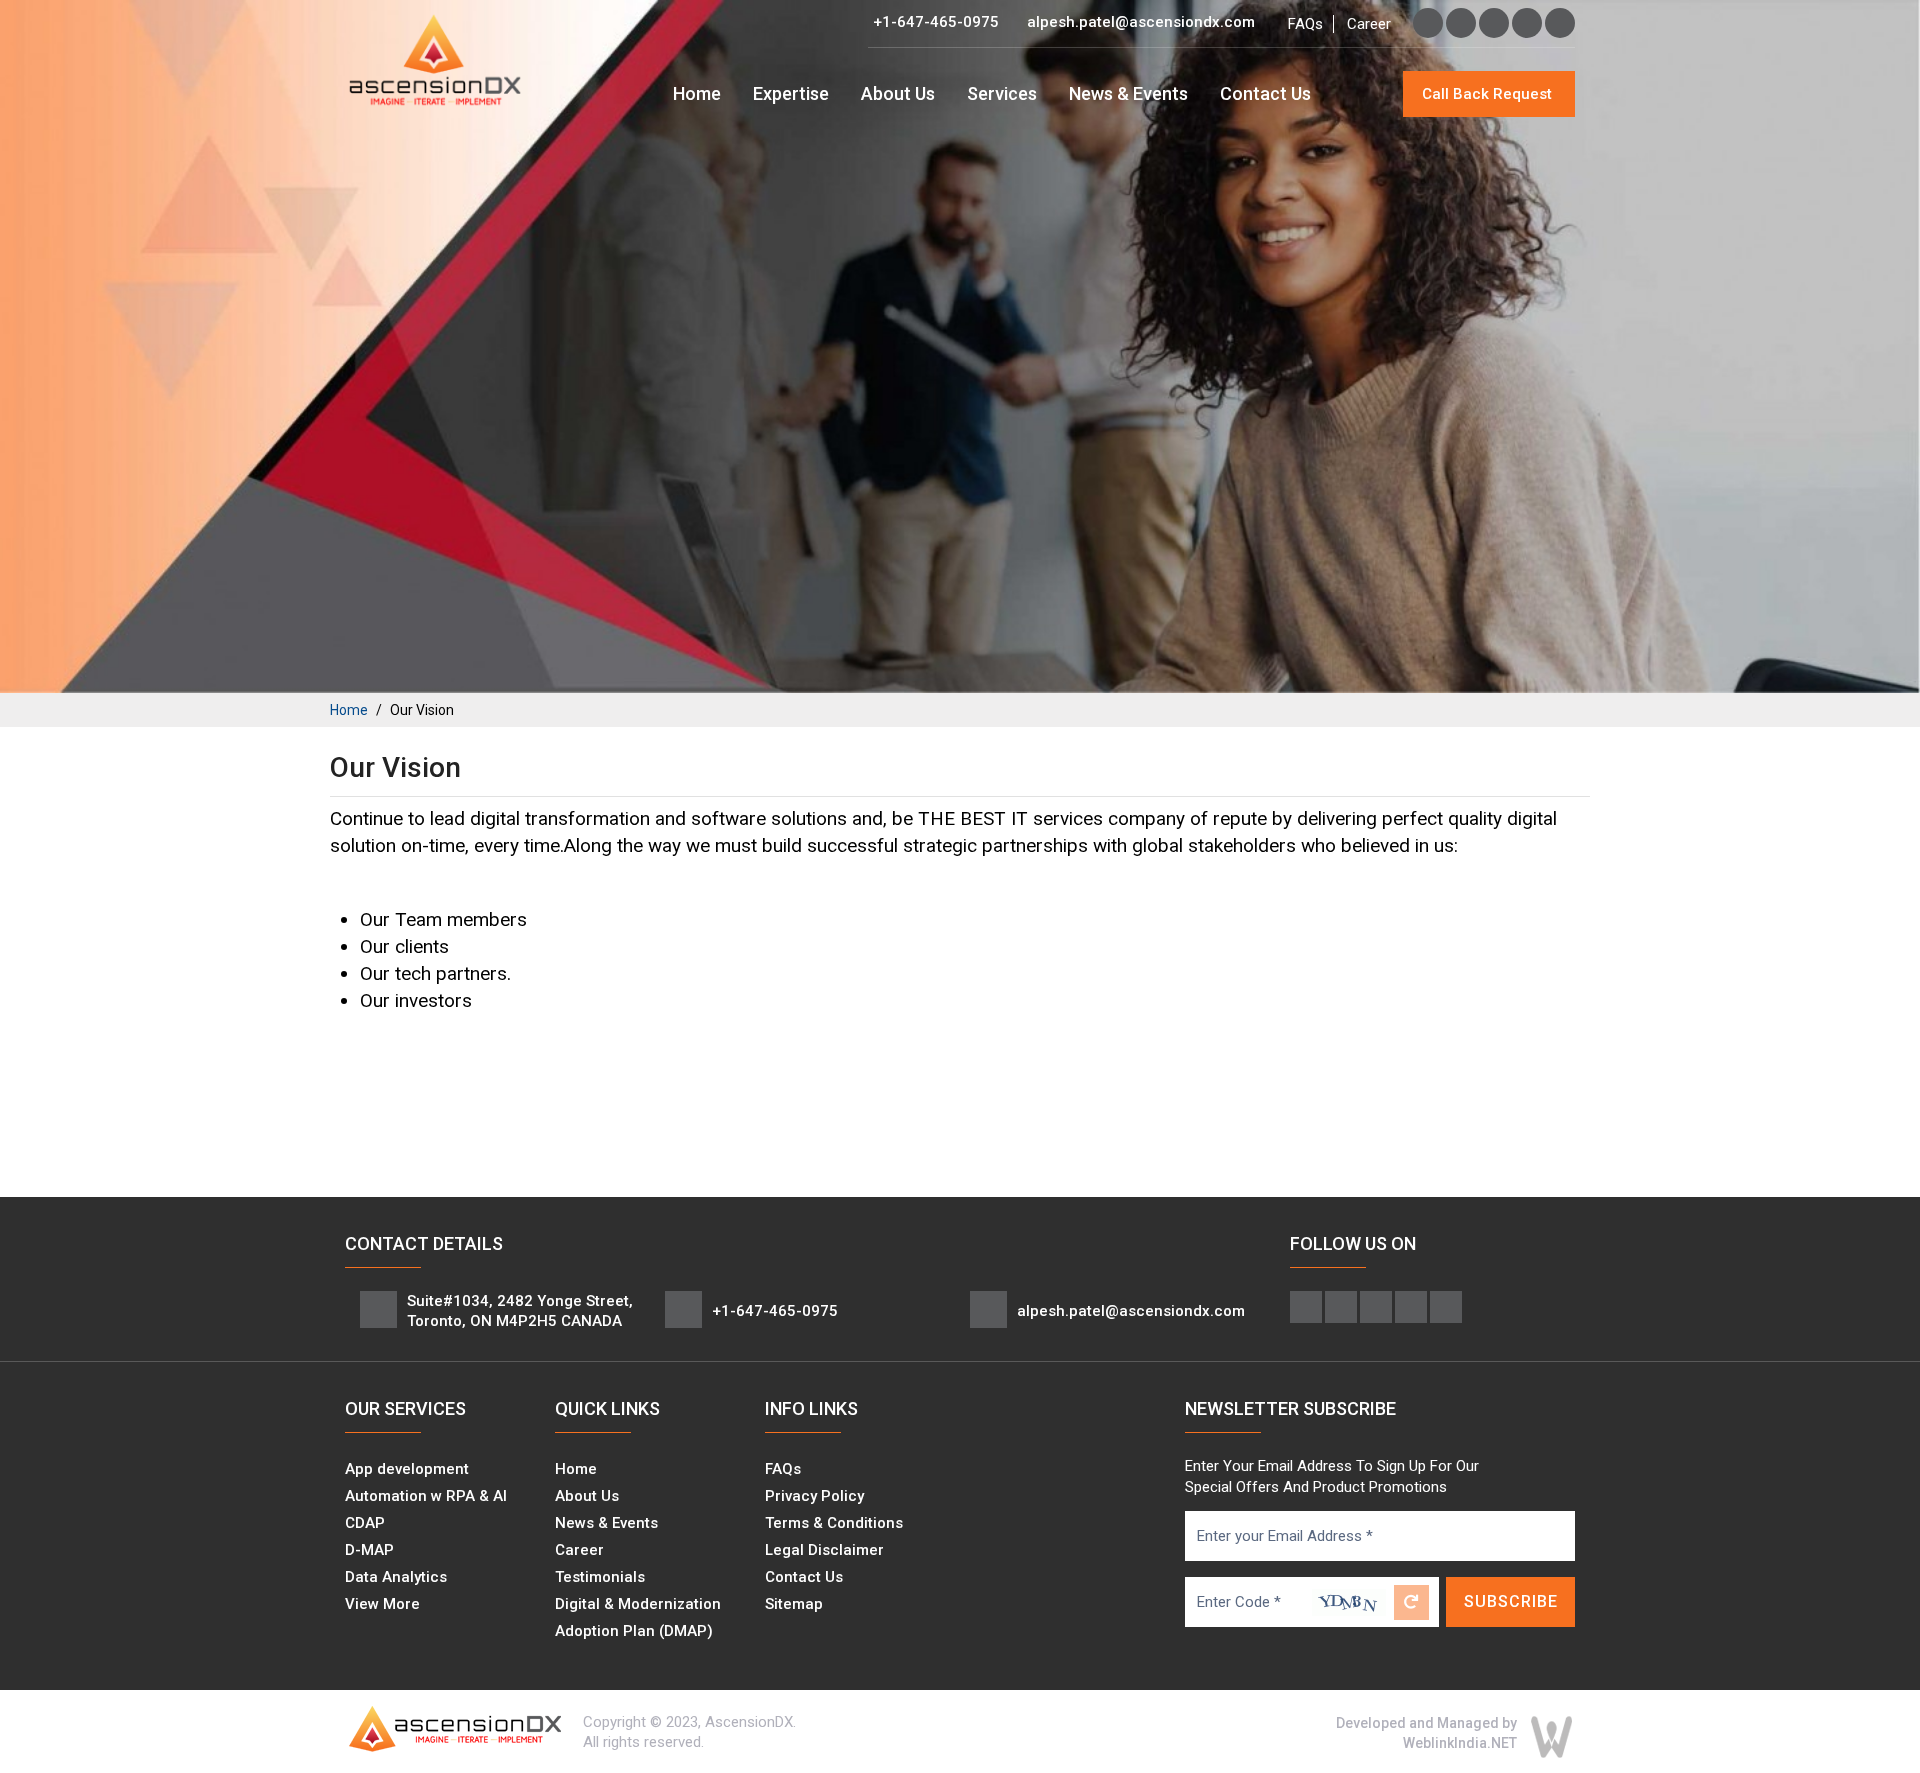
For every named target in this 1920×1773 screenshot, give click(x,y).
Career (1369, 24)
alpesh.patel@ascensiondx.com (1141, 22)
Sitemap (794, 1604)
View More (382, 1604)
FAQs (1305, 24)
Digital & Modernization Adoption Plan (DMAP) (638, 1617)
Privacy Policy (814, 1496)
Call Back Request (1487, 94)
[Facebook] (1428, 23)
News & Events (1128, 93)
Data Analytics (396, 1577)
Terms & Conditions (834, 1523)
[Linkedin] (1527, 23)
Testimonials (600, 1577)
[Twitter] (1461, 23)
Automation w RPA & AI (426, 1496)
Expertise (791, 93)
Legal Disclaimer (824, 1550)
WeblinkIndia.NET (1460, 1743)
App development (407, 1469)
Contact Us (1265, 93)
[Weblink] (1551, 1736)
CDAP (365, 1523)
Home (697, 93)
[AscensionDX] (435, 59)
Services (1002, 93)
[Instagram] (1494, 23)
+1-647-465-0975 (936, 22)
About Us (898, 93)
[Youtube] (1560, 23)
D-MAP (369, 1550)
